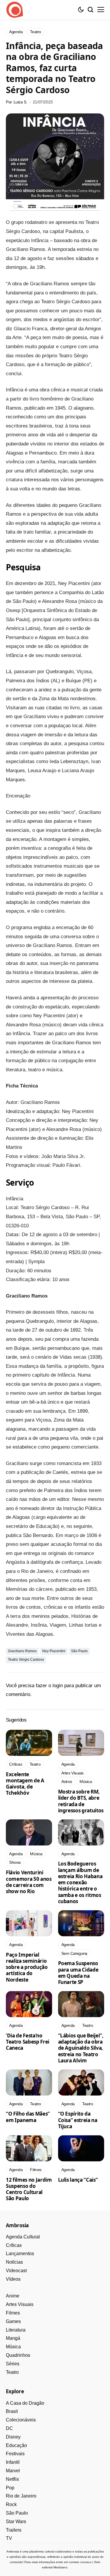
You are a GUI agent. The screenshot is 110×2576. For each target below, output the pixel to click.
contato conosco (80, 2562)
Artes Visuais (20, 2304)
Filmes (13, 2313)
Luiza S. (21, 102)
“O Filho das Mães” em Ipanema (28, 2117)
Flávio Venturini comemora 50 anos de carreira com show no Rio (29, 1882)
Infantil (13, 2462)
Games (13, 2321)
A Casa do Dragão (25, 2403)
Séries (13, 2364)
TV (9, 2538)
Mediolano (60, 2567)
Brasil (12, 2411)
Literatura (16, 2330)
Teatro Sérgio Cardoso (26, 1660)
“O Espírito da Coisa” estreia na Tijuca (78, 2120)
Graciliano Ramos (22, 1651)
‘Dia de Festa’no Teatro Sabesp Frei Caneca (28, 2042)
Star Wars (16, 2521)
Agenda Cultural (23, 2237)
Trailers (14, 2530)
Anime (13, 2296)
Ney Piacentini (54, 1651)
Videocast (16, 2271)
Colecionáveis (21, 2420)
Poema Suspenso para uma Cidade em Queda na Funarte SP (78, 1973)
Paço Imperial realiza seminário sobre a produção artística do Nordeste (27, 1967)
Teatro (12, 2372)
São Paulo (79, 1651)
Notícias (14, 2262)
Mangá (13, 2338)
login (58, 1686)
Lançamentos (20, 2254)
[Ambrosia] (15, 10)
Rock (11, 2504)
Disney (13, 2437)
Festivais (15, 2454)
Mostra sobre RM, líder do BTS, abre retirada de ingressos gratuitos (81, 1801)
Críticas (14, 2245)
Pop (10, 2488)
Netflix (12, 2479)
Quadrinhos (18, 2355)
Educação (16, 2445)
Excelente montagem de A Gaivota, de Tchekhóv (25, 1784)
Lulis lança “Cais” (78, 2180)
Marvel (13, 2471)
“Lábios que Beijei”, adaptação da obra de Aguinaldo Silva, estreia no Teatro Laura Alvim (81, 2048)
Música (13, 2347)
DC (9, 2428)
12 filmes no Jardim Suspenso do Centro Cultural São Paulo (29, 2189)
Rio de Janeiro (21, 2496)
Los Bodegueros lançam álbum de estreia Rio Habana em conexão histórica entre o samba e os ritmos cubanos (80, 1882)
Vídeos (13, 2279)
